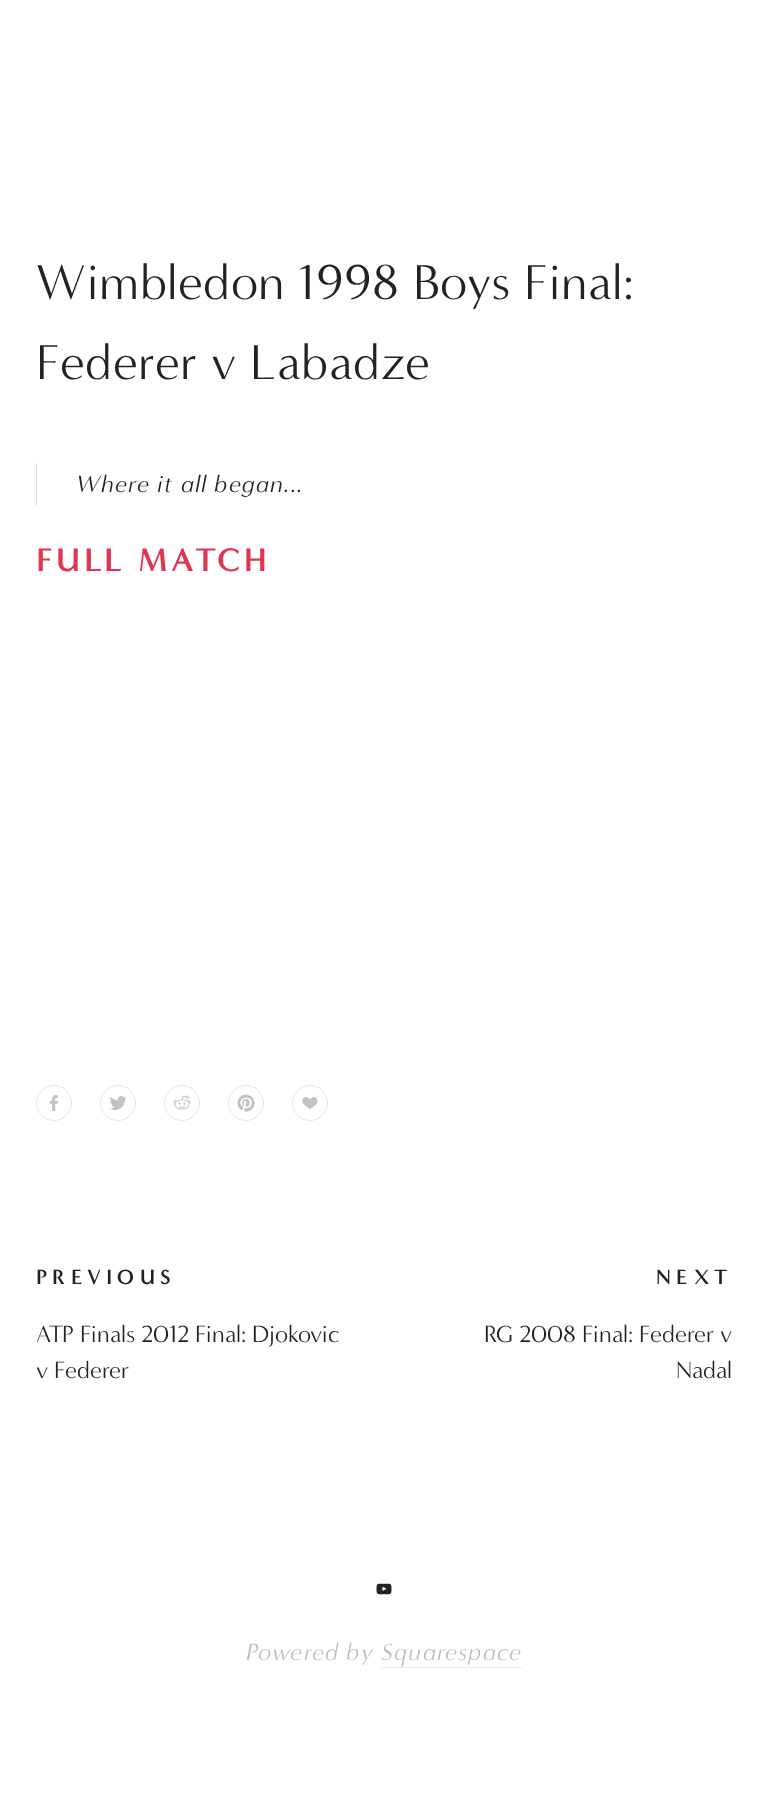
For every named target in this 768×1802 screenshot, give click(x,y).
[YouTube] (384, 1589)
